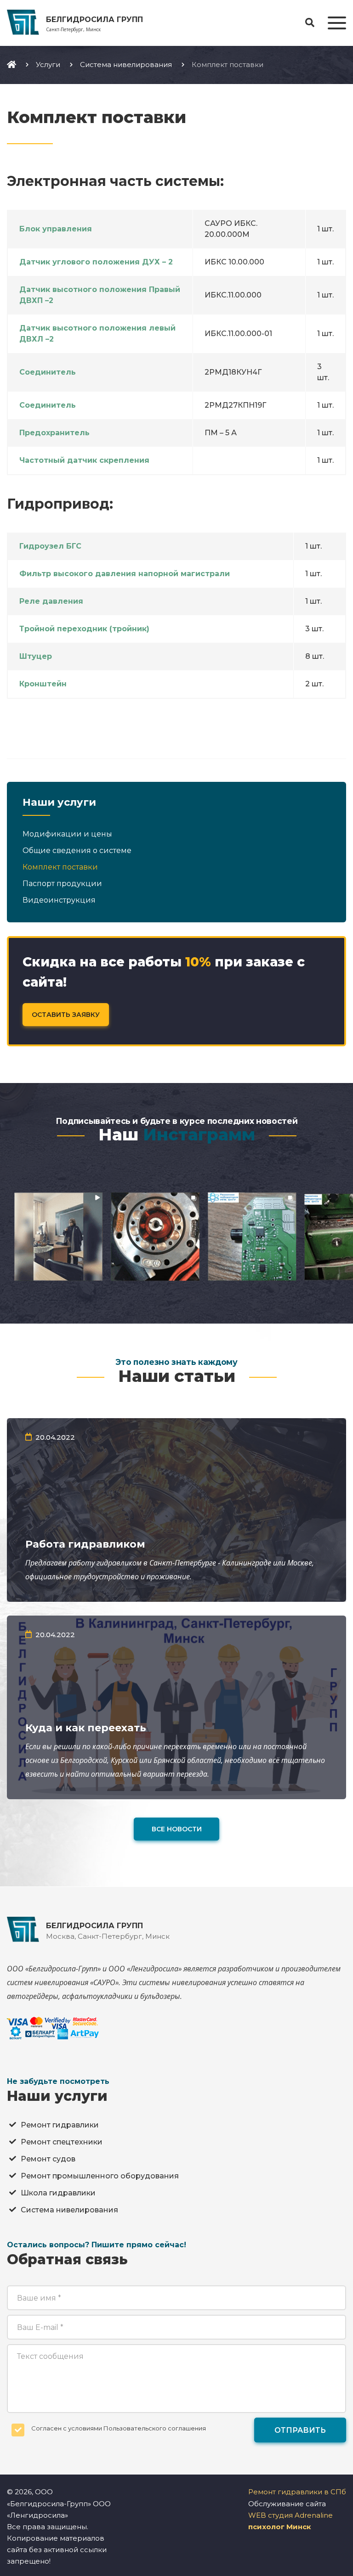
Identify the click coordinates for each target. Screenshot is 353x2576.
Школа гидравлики (58, 2193)
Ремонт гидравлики (60, 2125)
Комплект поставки (60, 867)
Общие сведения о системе (77, 850)
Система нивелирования (69, 2210)
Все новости (177, 1829)
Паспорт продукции (62, 884)
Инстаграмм (199, 1134)
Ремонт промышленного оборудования (100, 2176)
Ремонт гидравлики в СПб (297, 2492)
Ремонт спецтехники (62, 2142)
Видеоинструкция (59, 900)
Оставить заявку (66, 1015)
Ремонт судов (48, 2159)
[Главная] (11, 64)
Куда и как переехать (86, 1728)
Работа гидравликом (85, 1544)
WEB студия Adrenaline (290, 2515)
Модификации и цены (67, 834)
